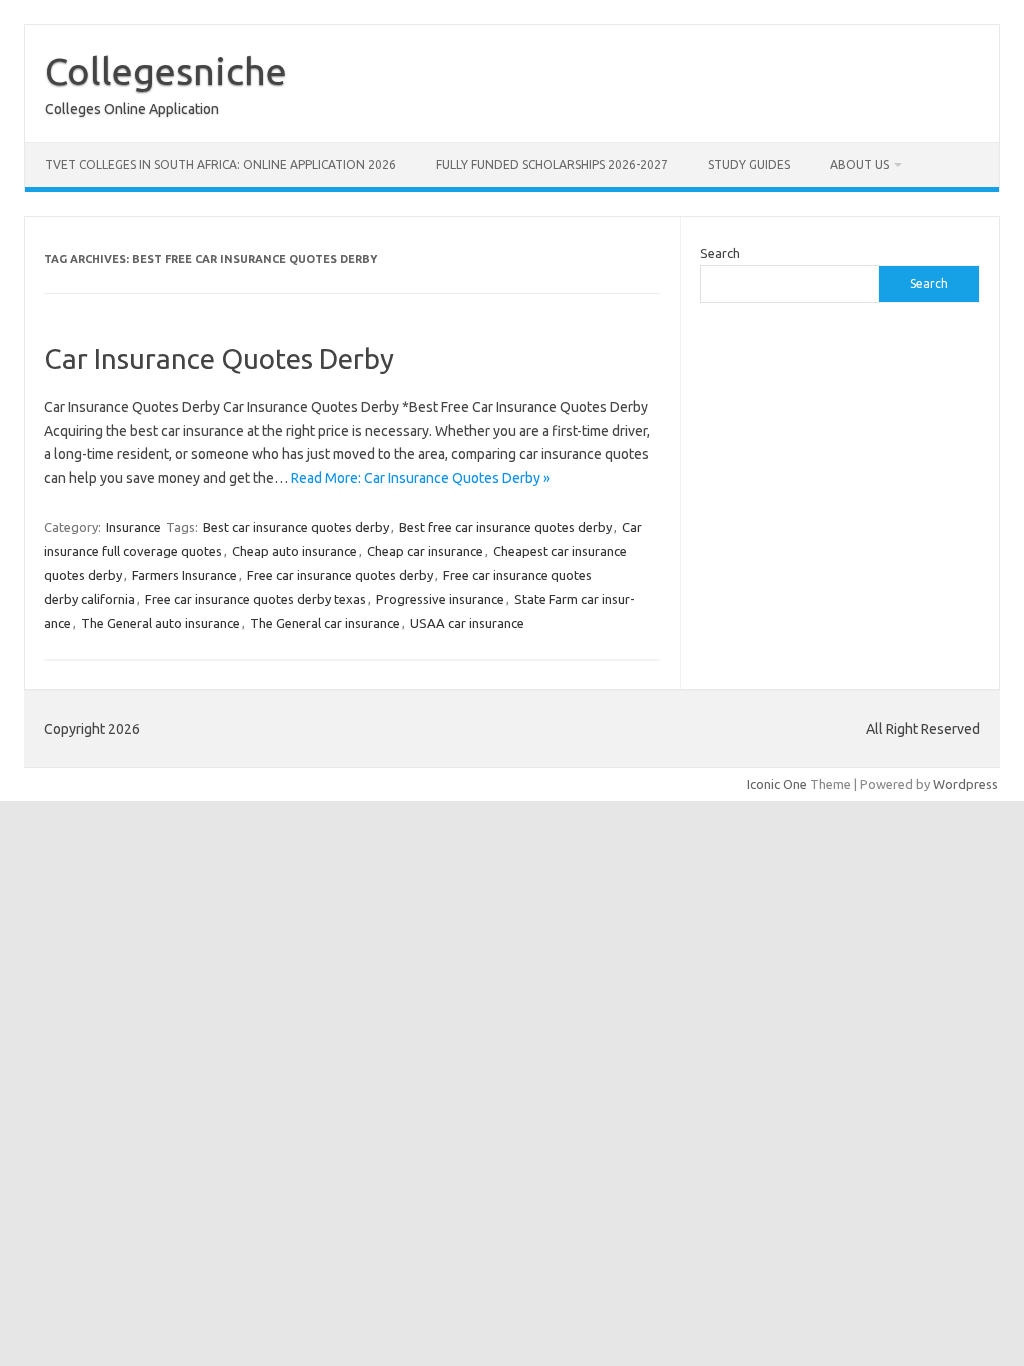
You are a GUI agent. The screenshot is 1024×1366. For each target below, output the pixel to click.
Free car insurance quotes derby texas (255, 599)
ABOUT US (859, 164)
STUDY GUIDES (749, 164)
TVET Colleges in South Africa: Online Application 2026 (220, 164)
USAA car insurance (467, 623)
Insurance (133, 527)
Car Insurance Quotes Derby (219, 358)
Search (720, 253)
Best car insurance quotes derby (296, 527)
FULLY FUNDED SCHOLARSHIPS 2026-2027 (552, 164)
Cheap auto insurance (294, 551)
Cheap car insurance (425, 551)
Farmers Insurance (184, 575)
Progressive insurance (440, 599)
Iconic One (777, 784)
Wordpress (965, 784)
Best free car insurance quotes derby (505, 527)
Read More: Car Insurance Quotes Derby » (420, 478)
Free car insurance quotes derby (340, 575)
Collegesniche (166, 71)
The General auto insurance (160, 623)
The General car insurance (325, 623)
